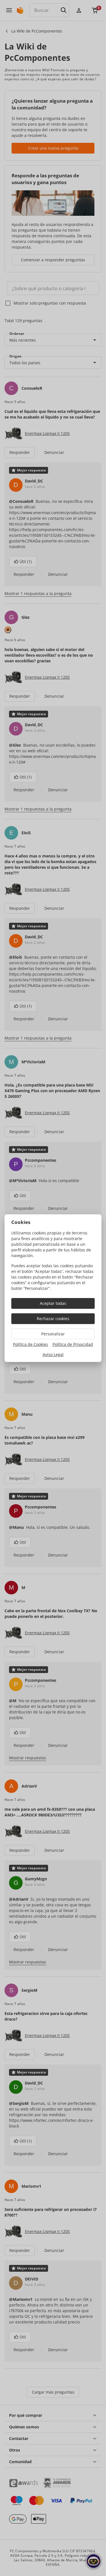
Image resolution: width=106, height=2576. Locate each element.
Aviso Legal (53, 1354)
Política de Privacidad (73, 1344)
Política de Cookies (31, 1344)
